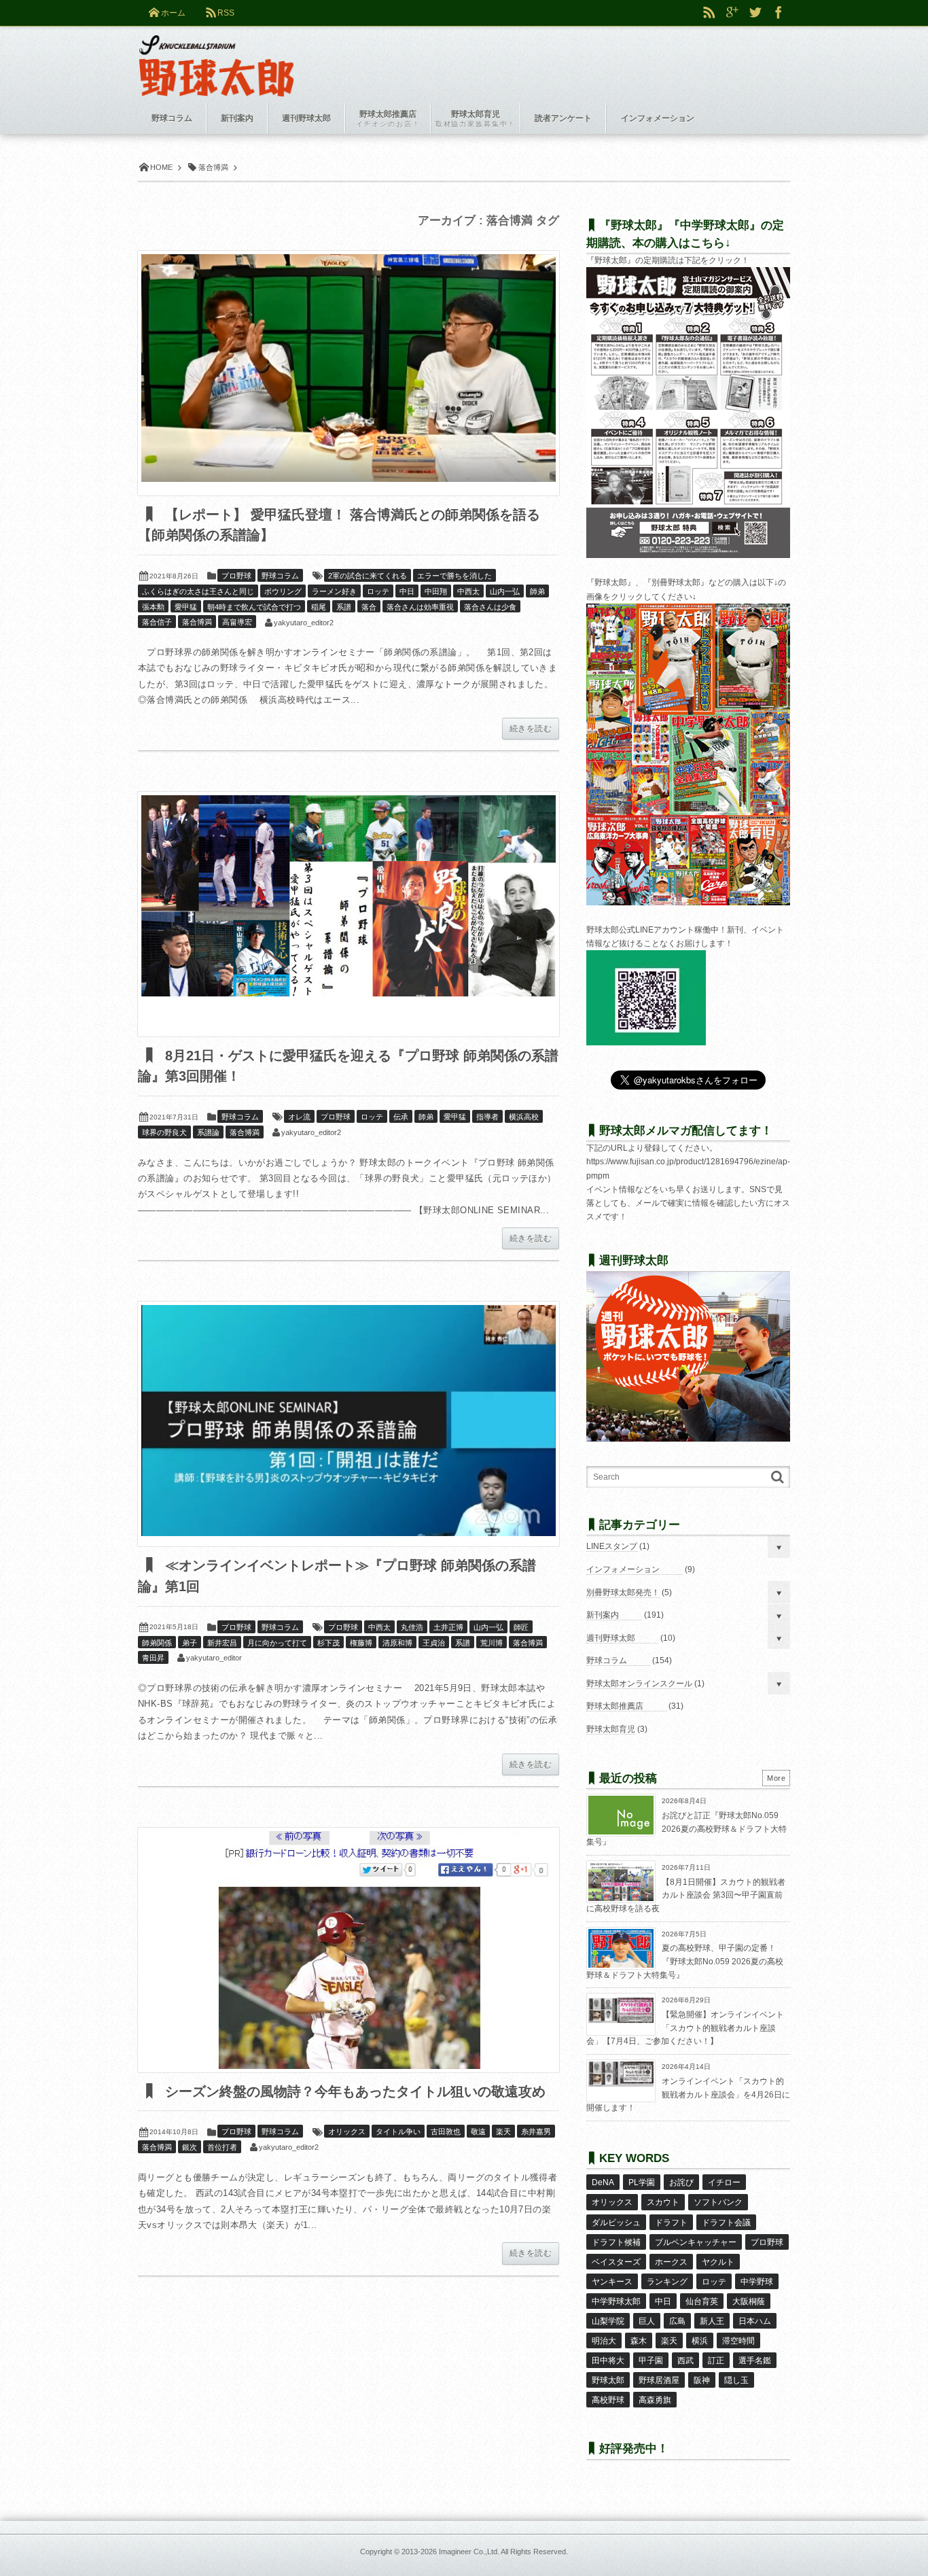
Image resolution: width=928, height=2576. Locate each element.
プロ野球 (236, 576)
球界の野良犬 (164, 1132)
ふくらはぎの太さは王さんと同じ (198, 591)
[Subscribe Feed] (709, 13)
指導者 (487, 1117)
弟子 (190, 1643)
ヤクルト (718, 2262)
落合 (369, 607)
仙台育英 (702, 2301)
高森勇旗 (655, 2400)
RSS (226, 13)
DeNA (603, 2182)
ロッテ (378, 591)
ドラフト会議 (726, 2223)
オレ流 (299, 1117)
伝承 (401, 1117)
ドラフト (671, 2223)
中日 (407, 591)
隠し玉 (736, 2380)
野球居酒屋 (659, 2380)
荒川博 (492, 1643)
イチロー (724, 2182)
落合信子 (157, 622)
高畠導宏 (237, 622)
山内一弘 (505, 591)
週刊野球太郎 (611, 1638)
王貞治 (434, 1643)
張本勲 (153, 607)
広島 (677, 2321)
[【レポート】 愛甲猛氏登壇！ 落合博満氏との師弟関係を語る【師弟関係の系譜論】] (349, 373)
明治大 (604, 2341)
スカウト (663, 2202)
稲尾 (319, 607)
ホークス (671, 2262)
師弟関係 (157, 1643)
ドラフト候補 (616, 2242)
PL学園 (642, 2182)
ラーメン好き (334, 591)
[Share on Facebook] (779, 13)
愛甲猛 (186, 607)
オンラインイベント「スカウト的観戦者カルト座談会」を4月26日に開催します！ (688, 2094)
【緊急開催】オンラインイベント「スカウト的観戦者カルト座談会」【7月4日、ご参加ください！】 (685, 2028)
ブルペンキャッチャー (696, 2242)
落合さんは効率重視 (420, 607)
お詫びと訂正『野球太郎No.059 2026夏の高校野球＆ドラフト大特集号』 (686, 1829)
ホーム (173, 13)
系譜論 (208, 1132)
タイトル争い (398, 2131)
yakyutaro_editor (214, 1658)
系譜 (344, 607)
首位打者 (222, 2147)
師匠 (521, 1627)
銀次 (190, 2147)
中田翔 (436, 591)
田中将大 (608, 2361)
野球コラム (280, 576)
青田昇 (153, 1658)
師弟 (537, 591)
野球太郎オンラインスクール (639, 1684)
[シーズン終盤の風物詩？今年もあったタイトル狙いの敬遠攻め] (349, 1950)
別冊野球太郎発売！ (623, 1592)
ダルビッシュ (616, 2223)
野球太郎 (608, 2380)
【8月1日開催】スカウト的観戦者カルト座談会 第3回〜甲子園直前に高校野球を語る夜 (686, 1895)
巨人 (647, 2321)
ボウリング (283, 591)
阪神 (702, 2380)
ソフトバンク (718, 2202)
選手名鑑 (755, 2361)
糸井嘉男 (536, 2131)
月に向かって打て (277, 1643)
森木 (639, 2341)
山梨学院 (608, 2321)
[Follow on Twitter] (755, 13)
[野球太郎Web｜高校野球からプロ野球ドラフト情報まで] (216, 56)
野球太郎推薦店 (615, 1706)
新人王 (712, 2321)
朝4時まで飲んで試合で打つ (254, 607)
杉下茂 (328, 1643)
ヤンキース (612, 2282)
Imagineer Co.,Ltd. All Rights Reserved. (503, 2552)
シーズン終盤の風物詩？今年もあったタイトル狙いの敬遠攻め (353, 2091)
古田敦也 (446, 2131)
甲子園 (651, 2361)
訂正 (716, 2361)
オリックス (347, 2131)
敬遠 (478, 2131)
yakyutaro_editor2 (304, 623)
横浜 (700, 2341)
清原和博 (397, 1643)
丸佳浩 (412, 1627)
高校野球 (608, 2400)
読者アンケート (563, 118)
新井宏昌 (222, 1643)
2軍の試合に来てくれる (368, 576)
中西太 (468, 591)
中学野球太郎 (616, 2301)
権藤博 (361, 1643)
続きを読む (531, 729)
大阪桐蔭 (749, 2301)
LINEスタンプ (612, 1546)
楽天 (503, 2131)
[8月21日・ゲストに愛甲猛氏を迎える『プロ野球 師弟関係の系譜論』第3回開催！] (349, 914)
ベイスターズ (616, 2262)
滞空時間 (738, 2341)
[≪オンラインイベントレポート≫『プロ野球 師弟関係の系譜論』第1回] (349, 1424)
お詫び (681, 2182)
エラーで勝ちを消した (454, 576)
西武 (685, 2361)
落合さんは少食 (490, 607)
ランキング (667, 2282)
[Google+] (732, 13)
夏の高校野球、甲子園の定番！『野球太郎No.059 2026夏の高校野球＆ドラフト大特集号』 (685, 1961)
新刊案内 (603, 1615)
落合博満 (197, 622)
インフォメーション (623, 1569)
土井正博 (448, 1627)
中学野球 (757, 2282)
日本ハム (755, 2321)
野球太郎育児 (611, 1729)
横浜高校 (524, 1117)
